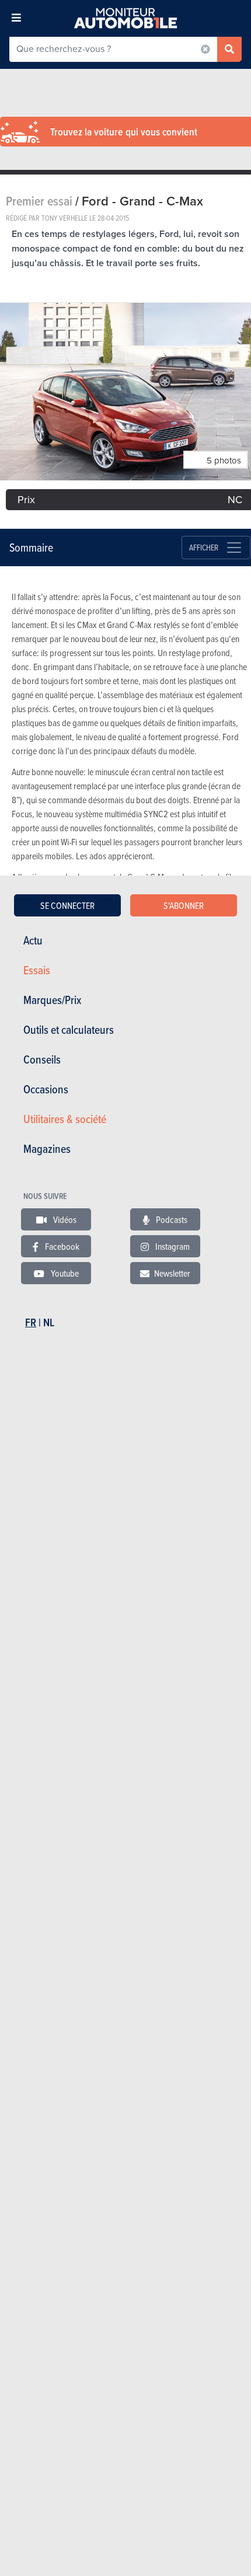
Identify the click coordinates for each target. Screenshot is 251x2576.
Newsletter (172, 1273)
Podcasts (171, 1219)
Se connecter (67, 905)
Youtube (64, 1273)
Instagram (172, 1246)
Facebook (61, 1246)
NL (49, 1322)
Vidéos (64, 1219)
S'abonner (184, 905)
